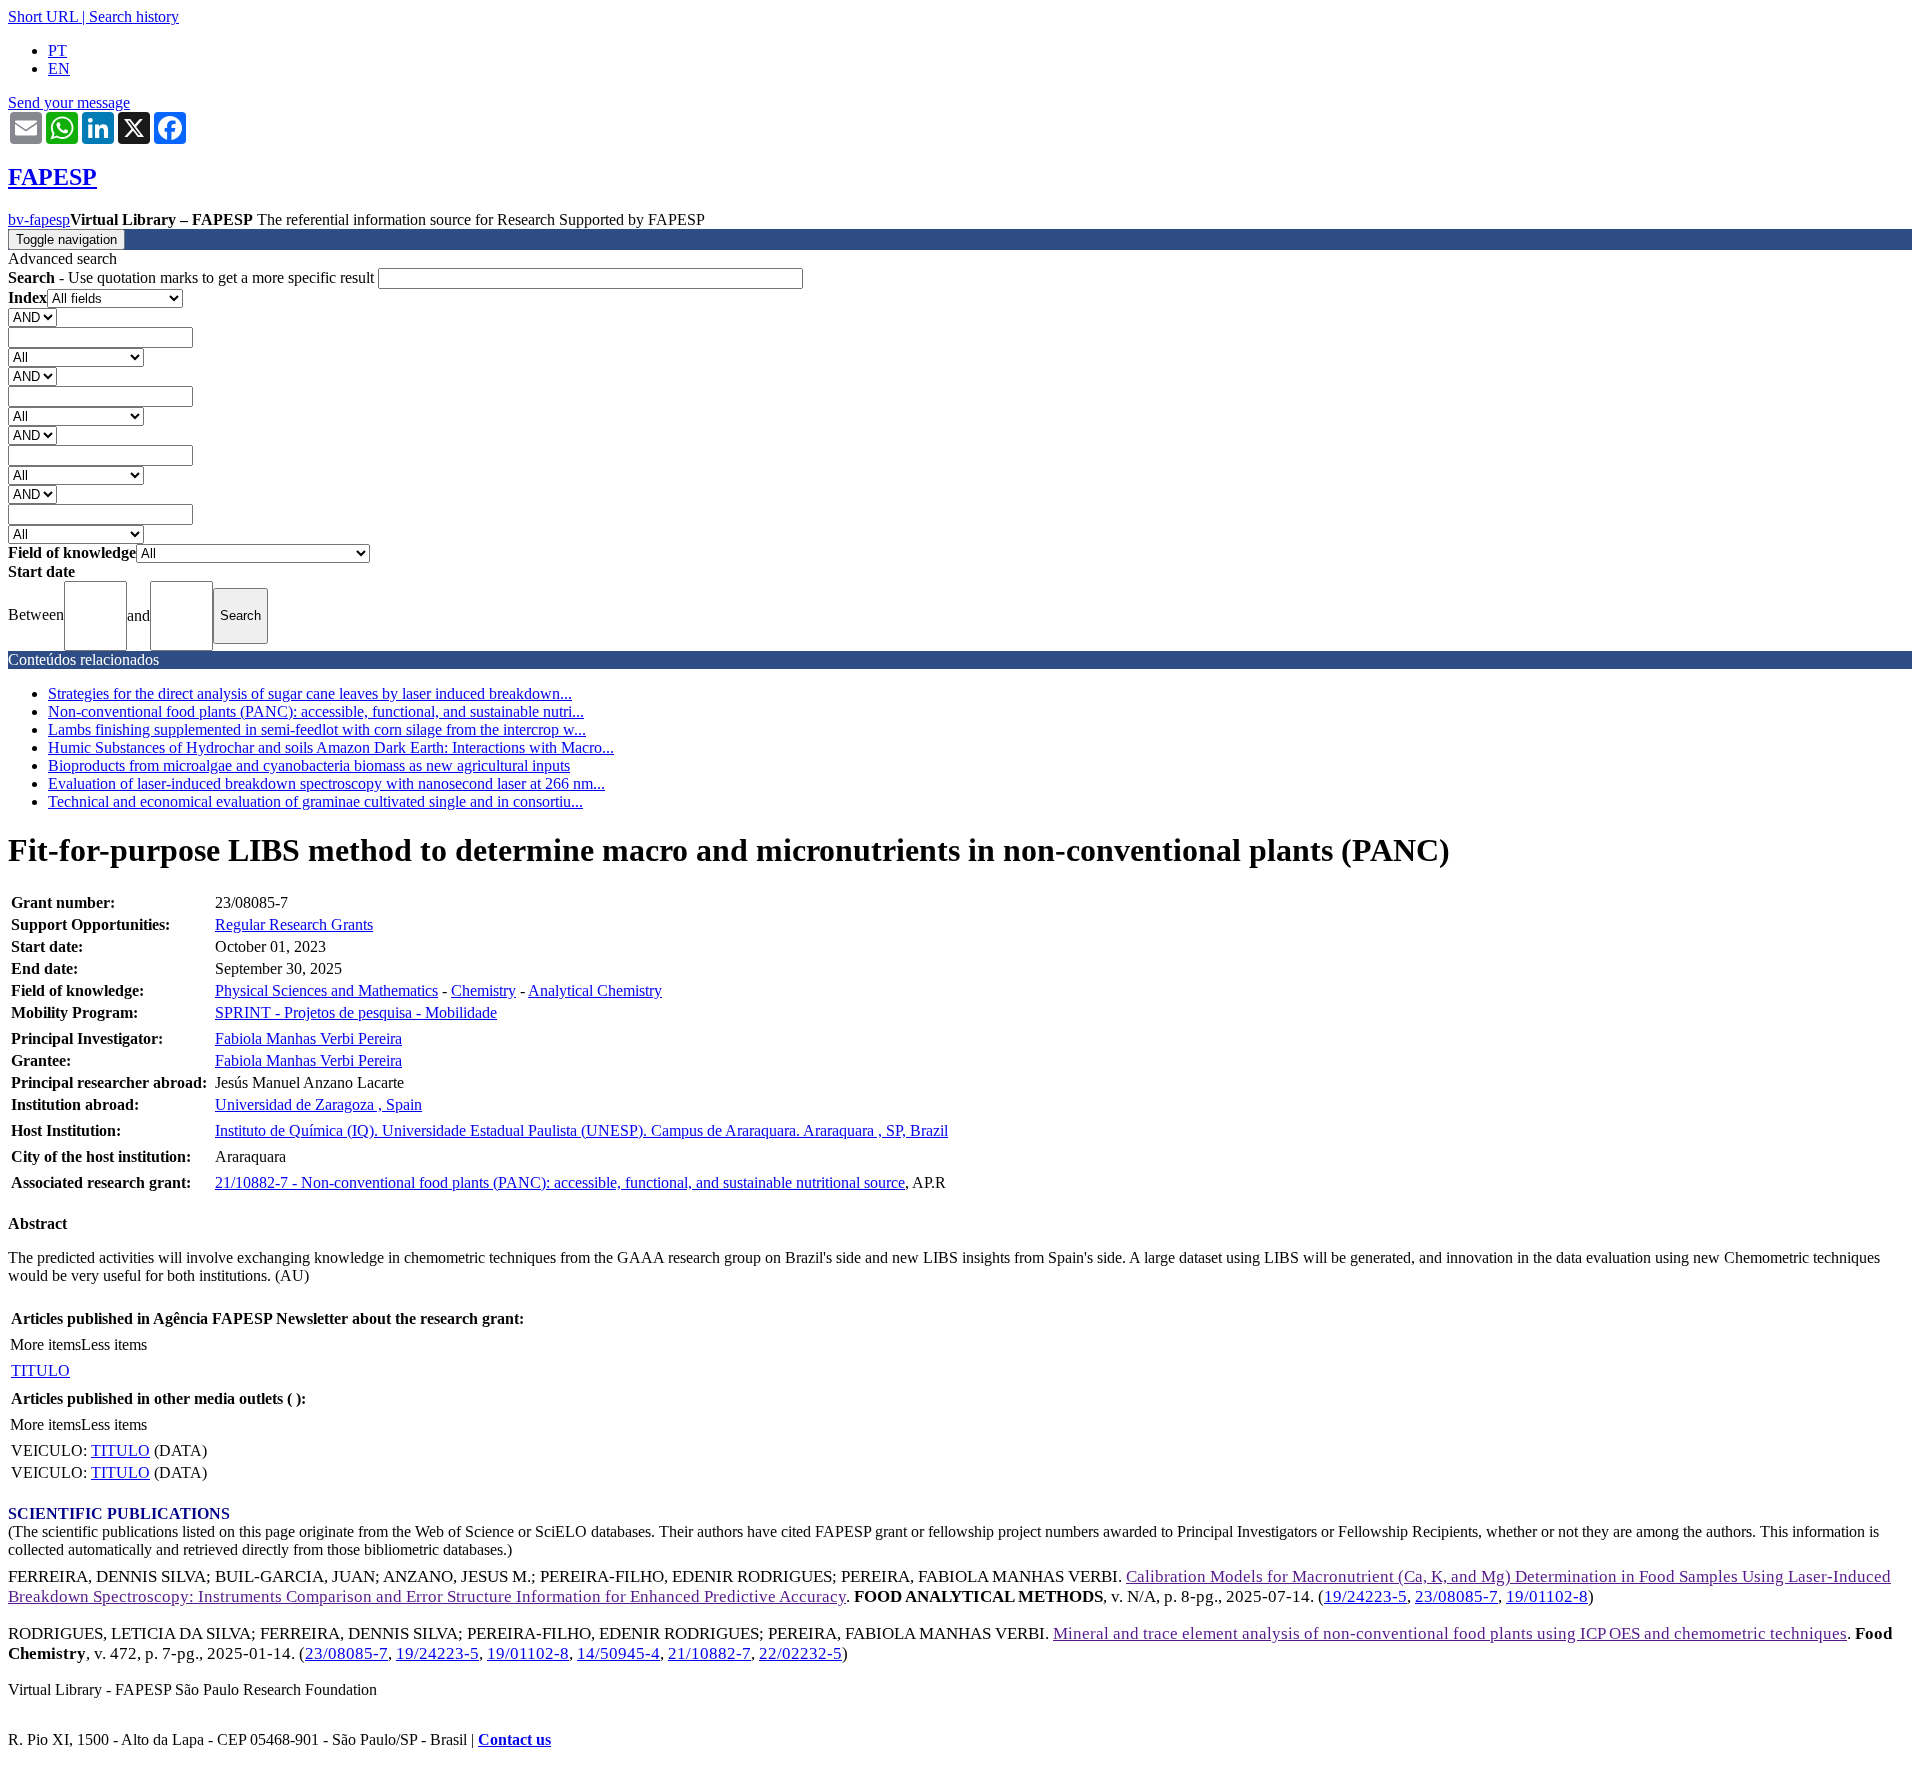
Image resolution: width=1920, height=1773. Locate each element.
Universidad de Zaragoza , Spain (318, 1104)
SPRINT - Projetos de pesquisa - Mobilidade (356, 1012)
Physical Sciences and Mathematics (326, 990)
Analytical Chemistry (595, 990)
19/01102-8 (1547, 1596)
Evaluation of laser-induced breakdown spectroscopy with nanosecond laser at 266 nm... (326, 783)
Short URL (43, 16)
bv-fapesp (39, 219)
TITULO (40, 1370)
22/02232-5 (800, 1653)
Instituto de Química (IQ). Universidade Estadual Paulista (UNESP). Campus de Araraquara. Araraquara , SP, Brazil (581, 1130)
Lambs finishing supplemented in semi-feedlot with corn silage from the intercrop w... (317, 729)
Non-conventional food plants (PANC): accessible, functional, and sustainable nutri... (316, 711)
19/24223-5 (1365, 1596)
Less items (114, 1344)
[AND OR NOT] (32, 316)
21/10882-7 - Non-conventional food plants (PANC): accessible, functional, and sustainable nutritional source (560, 1182)
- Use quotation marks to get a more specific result (193, 277)
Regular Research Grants (294, 924)
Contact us (514, 1739)
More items (45, 1344)
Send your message (69, 102)
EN (59, 68)
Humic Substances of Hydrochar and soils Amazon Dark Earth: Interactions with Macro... (331, 747)
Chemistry (483, 990)
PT (57, 50)
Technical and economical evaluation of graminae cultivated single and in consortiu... (315, 801)
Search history (134, 16)
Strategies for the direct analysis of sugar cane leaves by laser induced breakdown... (310, 693)
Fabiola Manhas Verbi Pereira (308, 1038)
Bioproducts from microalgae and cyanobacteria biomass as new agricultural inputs (309, 765)
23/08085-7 (1456, 1596)
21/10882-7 (709, 1653)
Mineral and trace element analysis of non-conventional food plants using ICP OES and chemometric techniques (1450, 1633)
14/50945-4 (618, 1653)
